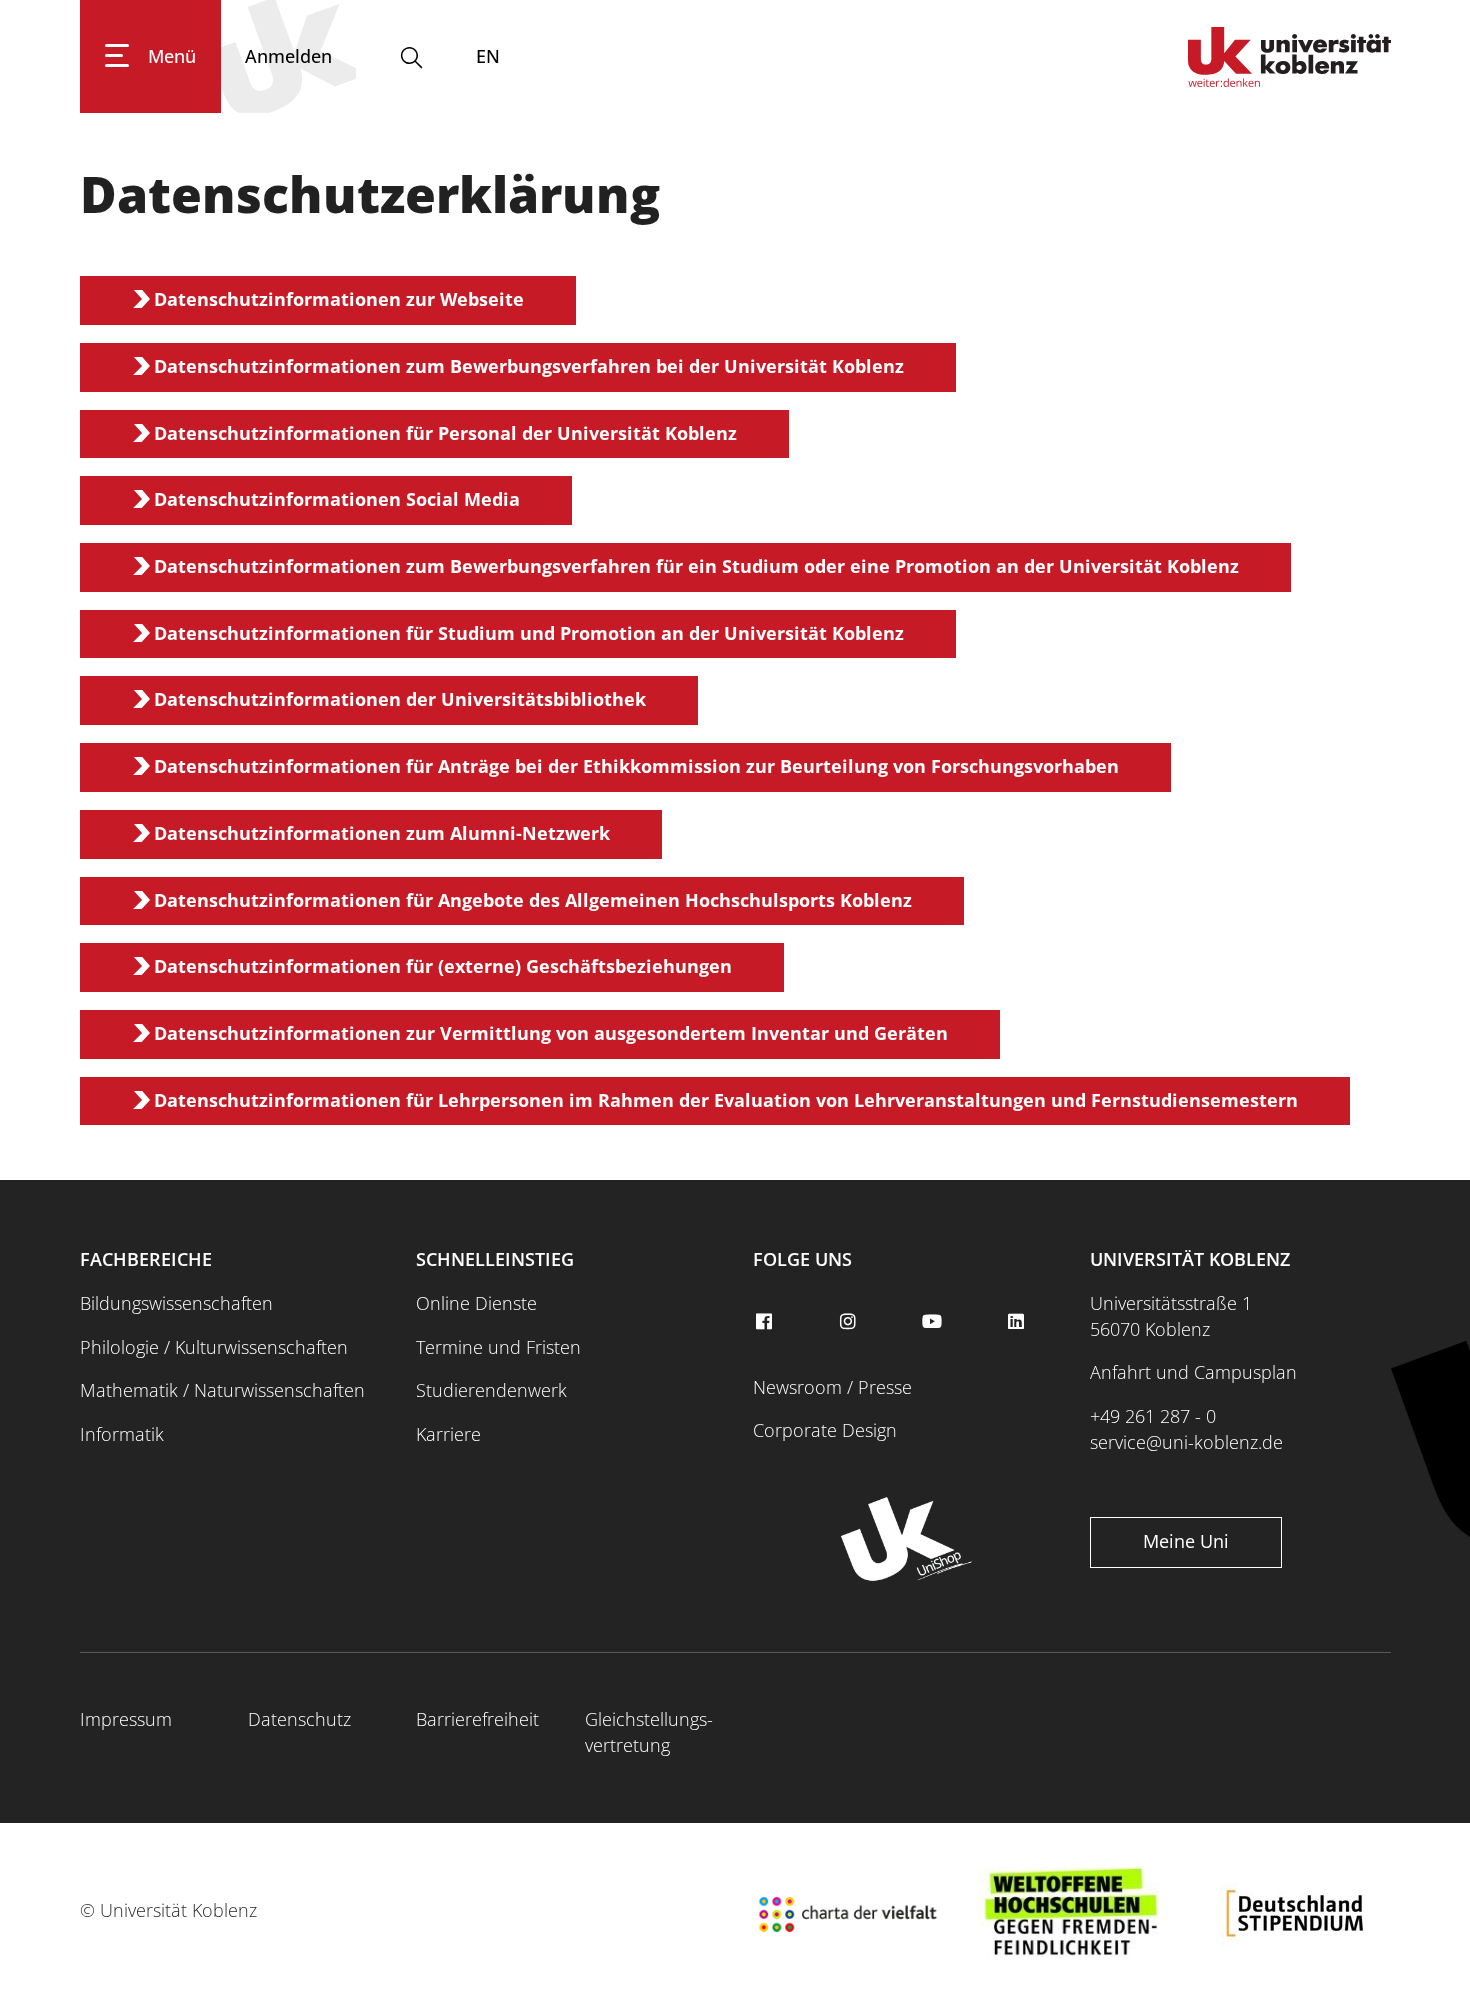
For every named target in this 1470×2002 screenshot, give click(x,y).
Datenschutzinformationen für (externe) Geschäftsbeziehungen (443, 966)
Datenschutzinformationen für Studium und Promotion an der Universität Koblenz (529, 633)
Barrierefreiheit (477, 1719)
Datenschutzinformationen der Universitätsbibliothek (400, 699)
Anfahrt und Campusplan (1193, 1372)
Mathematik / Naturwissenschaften (222, 1390)
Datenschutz (299, 1719)
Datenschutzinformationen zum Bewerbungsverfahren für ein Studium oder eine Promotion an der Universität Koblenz (696, 566)
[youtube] (934, 1322)
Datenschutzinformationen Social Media (337, 499)
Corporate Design (825, 1430)
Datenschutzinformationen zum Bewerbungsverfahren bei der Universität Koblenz (529, 366)
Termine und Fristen (498, 1347)
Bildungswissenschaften (176, 1303)
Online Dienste (476, 1303)
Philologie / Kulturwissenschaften (214, 1347)
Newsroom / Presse (832, 1387)
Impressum (126, 1719)
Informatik (122, 1434)
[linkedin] (1019, 1322)
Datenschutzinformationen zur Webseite (339, 299)
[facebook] (766, 1322)
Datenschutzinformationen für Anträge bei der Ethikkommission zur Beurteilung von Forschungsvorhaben (636, 766)
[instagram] (850, 1322)
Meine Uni (1186, 1541)
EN (488, 56)
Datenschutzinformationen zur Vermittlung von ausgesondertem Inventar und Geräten (551, 1033)
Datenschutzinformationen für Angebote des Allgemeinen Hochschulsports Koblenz (533, 900)
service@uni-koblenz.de (1186, 1442)
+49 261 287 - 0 (1153, 1416)
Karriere (448, 1434)
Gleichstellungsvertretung (649, 1732)
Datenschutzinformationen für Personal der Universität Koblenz (445, 433)
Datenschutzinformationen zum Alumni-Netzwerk (382, 833)
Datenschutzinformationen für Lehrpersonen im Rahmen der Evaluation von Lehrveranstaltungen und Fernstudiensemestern (726, 1100)
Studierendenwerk (491, 1390)
